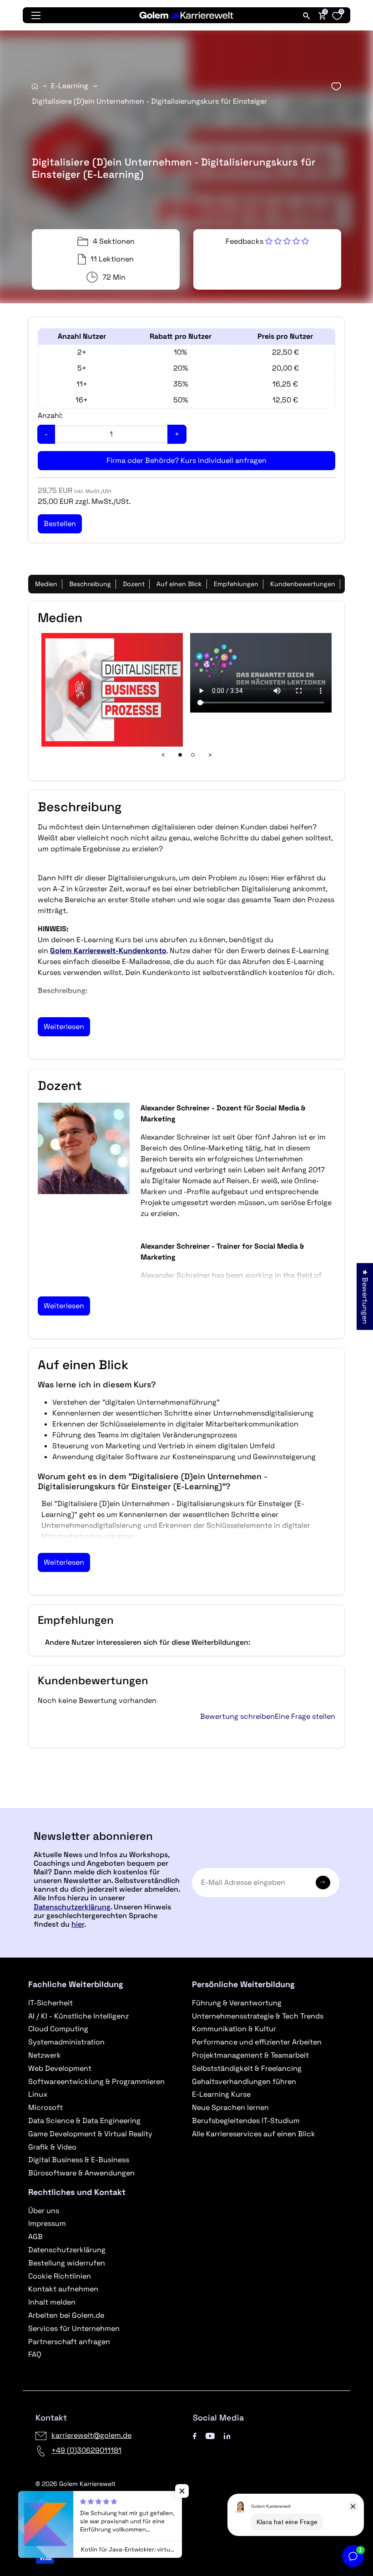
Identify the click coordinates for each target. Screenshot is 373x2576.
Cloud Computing (58, 2029)
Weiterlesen (64, 1027)
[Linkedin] (227, 2435)
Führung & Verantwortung (237, 2003)
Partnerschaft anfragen (69, 2342)
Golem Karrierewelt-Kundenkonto (108, 951)
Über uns (44, 2211)
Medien (46, 584)
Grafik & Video (52, 2147)
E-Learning (70, 86)
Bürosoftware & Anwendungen (81, 2173)
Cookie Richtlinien (60, 2276)
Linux (38, 2094)
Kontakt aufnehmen (63, 2289)
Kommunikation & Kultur (234, 2029)
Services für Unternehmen (74, 2328)
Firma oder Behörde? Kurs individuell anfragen (186, 460)
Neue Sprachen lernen (230, 2107)
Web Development (60, 2068)
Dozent (134, 584)
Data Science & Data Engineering (84, 2121)
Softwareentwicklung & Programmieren (96, 2081)
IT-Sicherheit (50, 2003)
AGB (35, 2237)
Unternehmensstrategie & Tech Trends (258, 2016)
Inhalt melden (52, 2302)
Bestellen (186, 1804)
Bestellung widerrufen (67, 2263)
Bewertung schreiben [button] (237, 1717)
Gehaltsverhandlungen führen (244, 2081)
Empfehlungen (236, 584)
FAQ (35, 2354)
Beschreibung (90, 584)
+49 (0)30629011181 (86, 2450)
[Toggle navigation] (36, 15)
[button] (267, 241)
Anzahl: (50, 415)
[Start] (35, 86)
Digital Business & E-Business (79, 2160)
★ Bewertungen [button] (365, 1296)
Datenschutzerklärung (72, 1907)
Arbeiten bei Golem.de (66, 2315)
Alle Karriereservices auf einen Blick (254, 2134)
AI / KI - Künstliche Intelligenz (78, 2016)
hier (78, 1924)
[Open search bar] (307, 15)
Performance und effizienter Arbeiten (257, 2042)
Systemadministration (66, 2042)
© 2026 (76, 2484)
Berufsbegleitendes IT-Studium (246, 2121)
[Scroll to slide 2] (193, 755)
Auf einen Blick (179, 584)
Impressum (47, 2223)
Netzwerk (45, 2055)
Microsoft (45, 2107)
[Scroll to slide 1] (180, 755)
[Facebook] (195, 2435)
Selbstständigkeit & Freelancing (247, 2068)
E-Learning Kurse (221, 2094)
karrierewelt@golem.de (91, 2435)
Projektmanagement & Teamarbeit (250, 2055)
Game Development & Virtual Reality (90, 2134)
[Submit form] (323, 1883)
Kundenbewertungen (303, 584)
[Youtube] (210, 2435)
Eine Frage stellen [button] (305, 1717)
